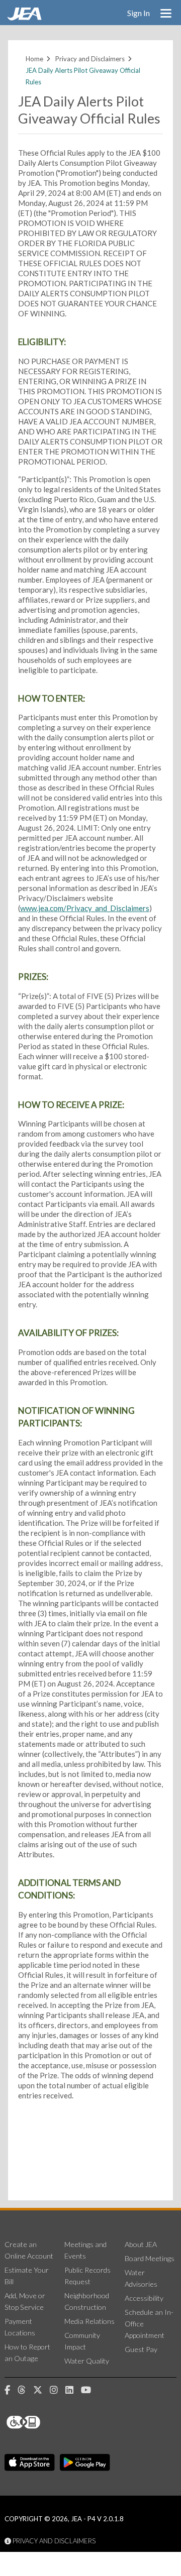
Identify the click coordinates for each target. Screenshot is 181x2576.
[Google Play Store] (85, 2462)
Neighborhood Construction (87, 2301)
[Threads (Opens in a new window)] (25, 2390)
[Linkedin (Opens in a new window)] (73, 2390)
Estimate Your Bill (27, 2276)
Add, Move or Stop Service (25, 2301)
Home (34, 59)
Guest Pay (141, 2349)
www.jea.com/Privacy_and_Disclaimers (85, 908)
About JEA (141, 2244)
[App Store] (30, 2462)
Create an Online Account (29, 2250)
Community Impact (82, 2341)
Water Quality (87, 2361)
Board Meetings (150, 2258)
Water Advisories (141, 2278)
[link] (26, 18)
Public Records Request (87, 2276)
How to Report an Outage (27, 2353)
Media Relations (89, 2321)
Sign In (139, 13)
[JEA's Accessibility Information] (42, 2422)
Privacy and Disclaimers (90, 59)
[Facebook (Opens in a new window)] (11, 2390)
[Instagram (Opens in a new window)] (58, 2390)
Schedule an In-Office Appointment (149, 2324)
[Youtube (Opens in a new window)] (90, 2390)
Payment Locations (20, 2327)
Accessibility (144, 2298)
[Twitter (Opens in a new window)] (41, 2390)
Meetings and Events (85, 2250)
